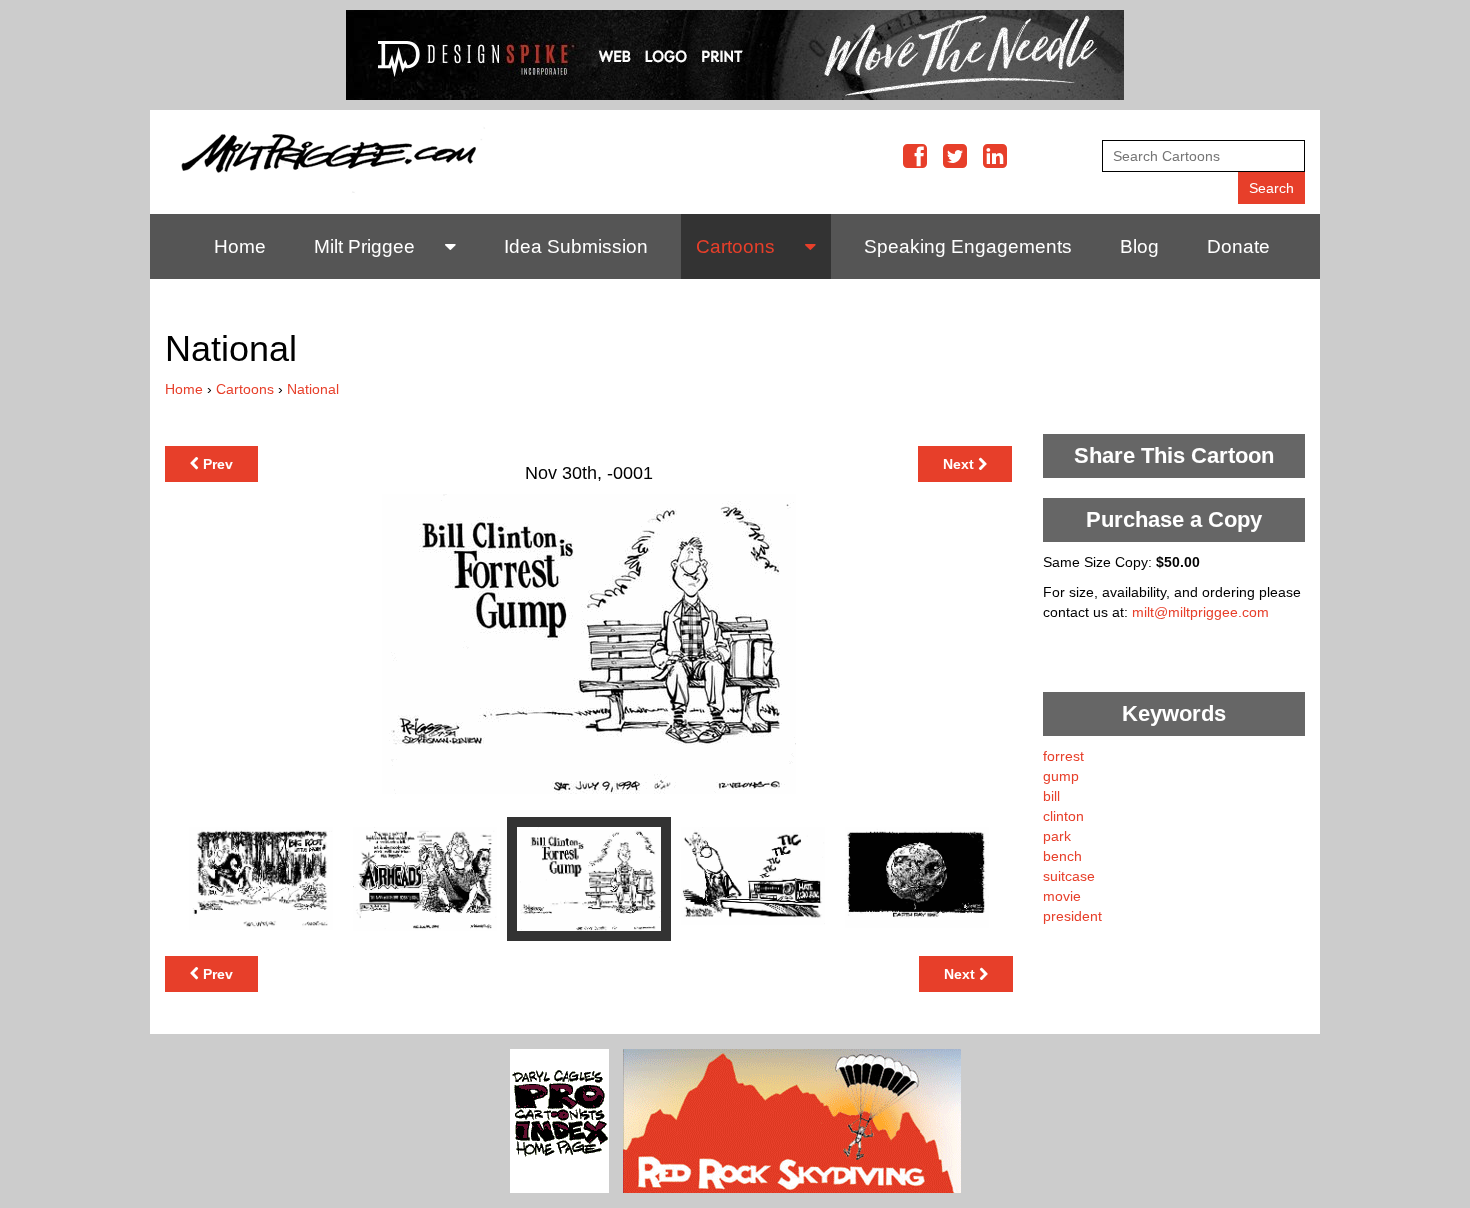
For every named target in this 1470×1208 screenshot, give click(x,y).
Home (240, 246)
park (1057, 836)
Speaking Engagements (968, 246)
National (313, 389)
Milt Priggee (364, 246)
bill (1051, 796)
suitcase (1069, 876)
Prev (216, 464)
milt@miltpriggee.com (1200, 612)
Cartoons (735, 246)
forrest (1063, 756)
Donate (1238, 246)
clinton (1063, 816)
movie (1062, 896)
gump (1061, 776)
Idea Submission (576, 246)
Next (960, 464)
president (1072, 916)
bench (1062, 856)
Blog (1139, 246)
